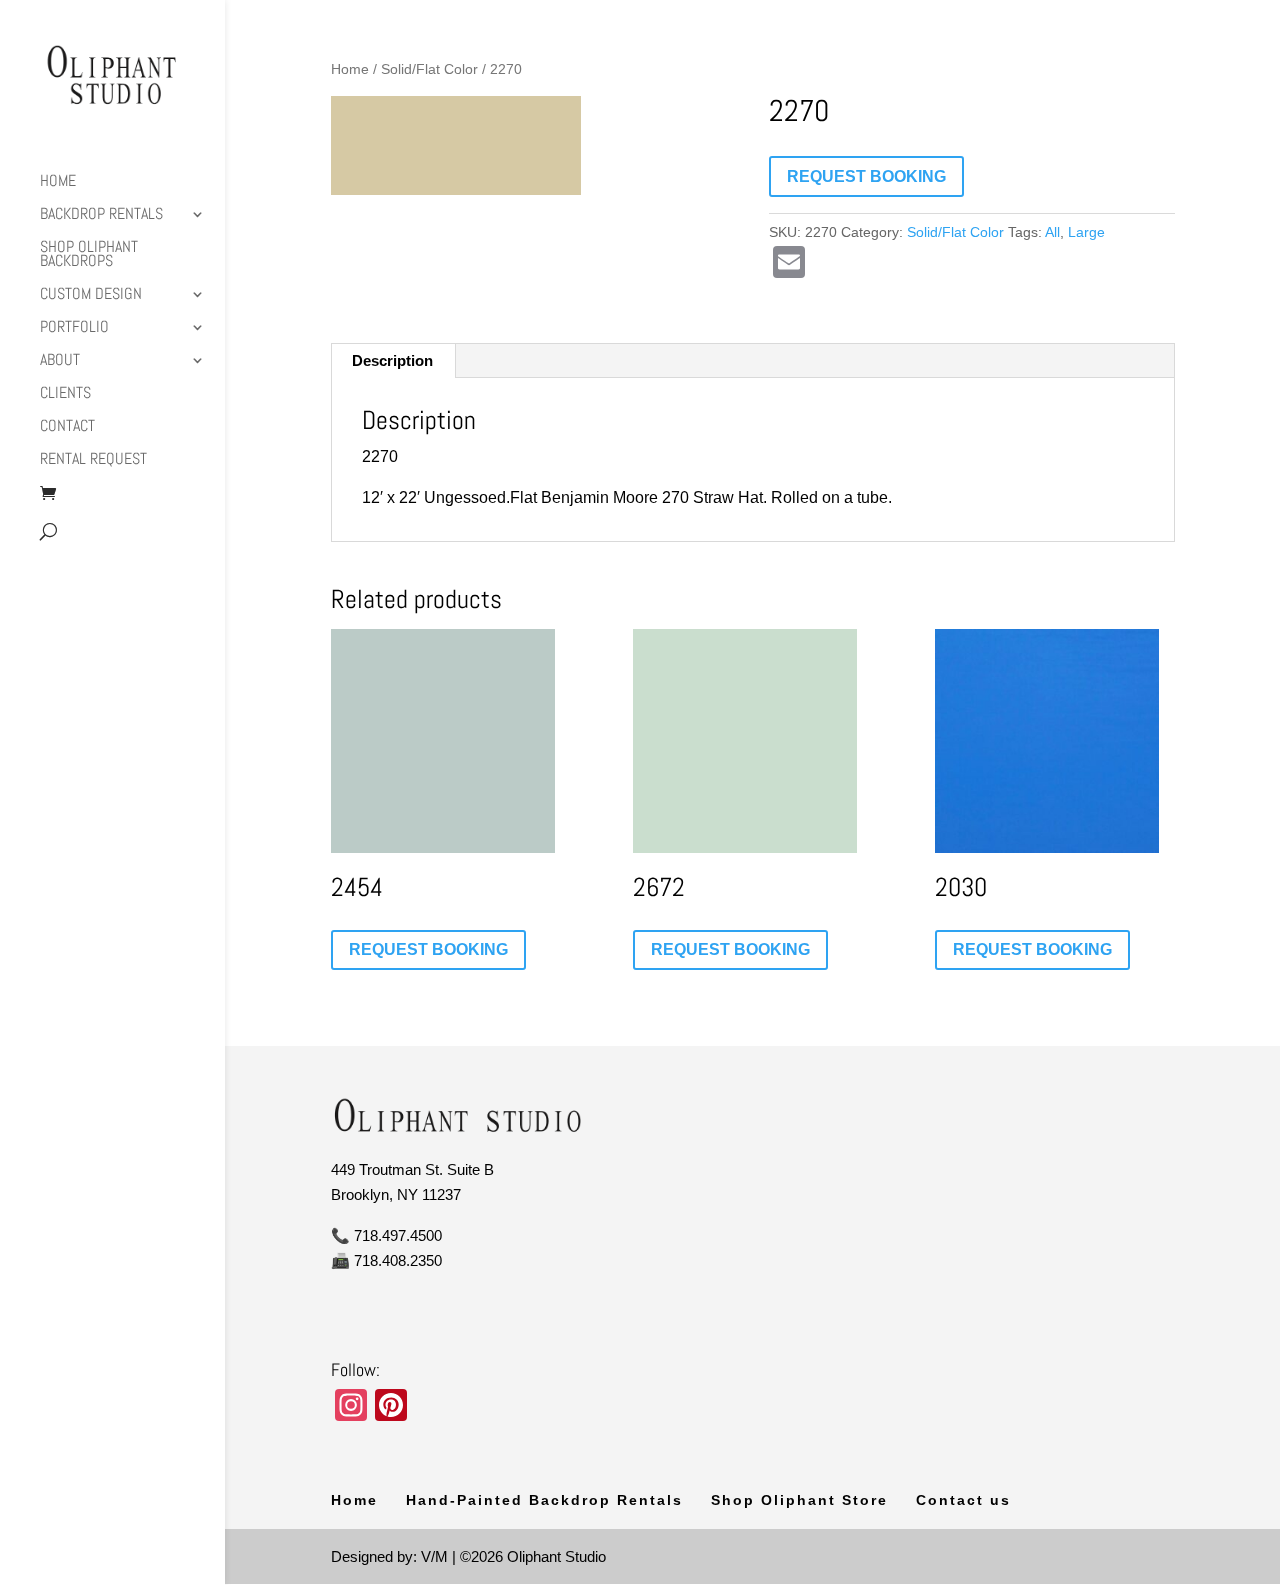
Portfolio (74, 328)
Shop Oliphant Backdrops (89, 255)
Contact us (963, 1500)
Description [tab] (392, 360)
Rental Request (93, 460)
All (1052, 232)
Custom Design (91, 295)
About (60, 361)
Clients (65, 394)
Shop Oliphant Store (799, 1500)
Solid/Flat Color (429, 69)
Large (1086, 232)
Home (58, 182)
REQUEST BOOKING (866, 176)
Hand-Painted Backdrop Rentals (544, 1500)
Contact (67, 427)
